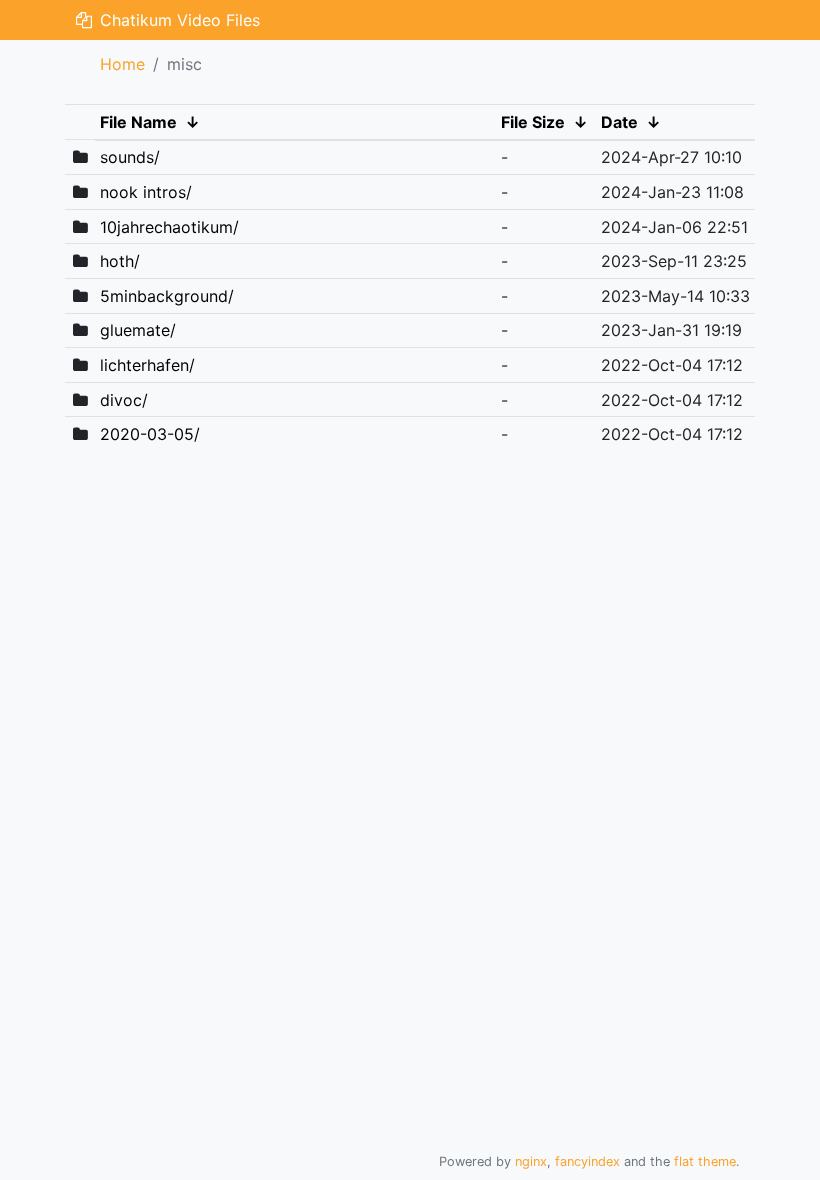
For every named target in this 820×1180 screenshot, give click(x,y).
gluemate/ (138, 330)
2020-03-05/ (150, 434)
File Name (138, 122)
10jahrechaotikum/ (169, 227)
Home (122, 64)
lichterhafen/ (147, 365)
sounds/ (130, 157)
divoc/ (124, 400)
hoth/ (120, 261)
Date (619, 122)
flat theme (705, 1161)
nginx (531, 1161)
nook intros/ (146, 192)
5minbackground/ (167, 296)
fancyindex (587, 1161)
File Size (533, 122)
